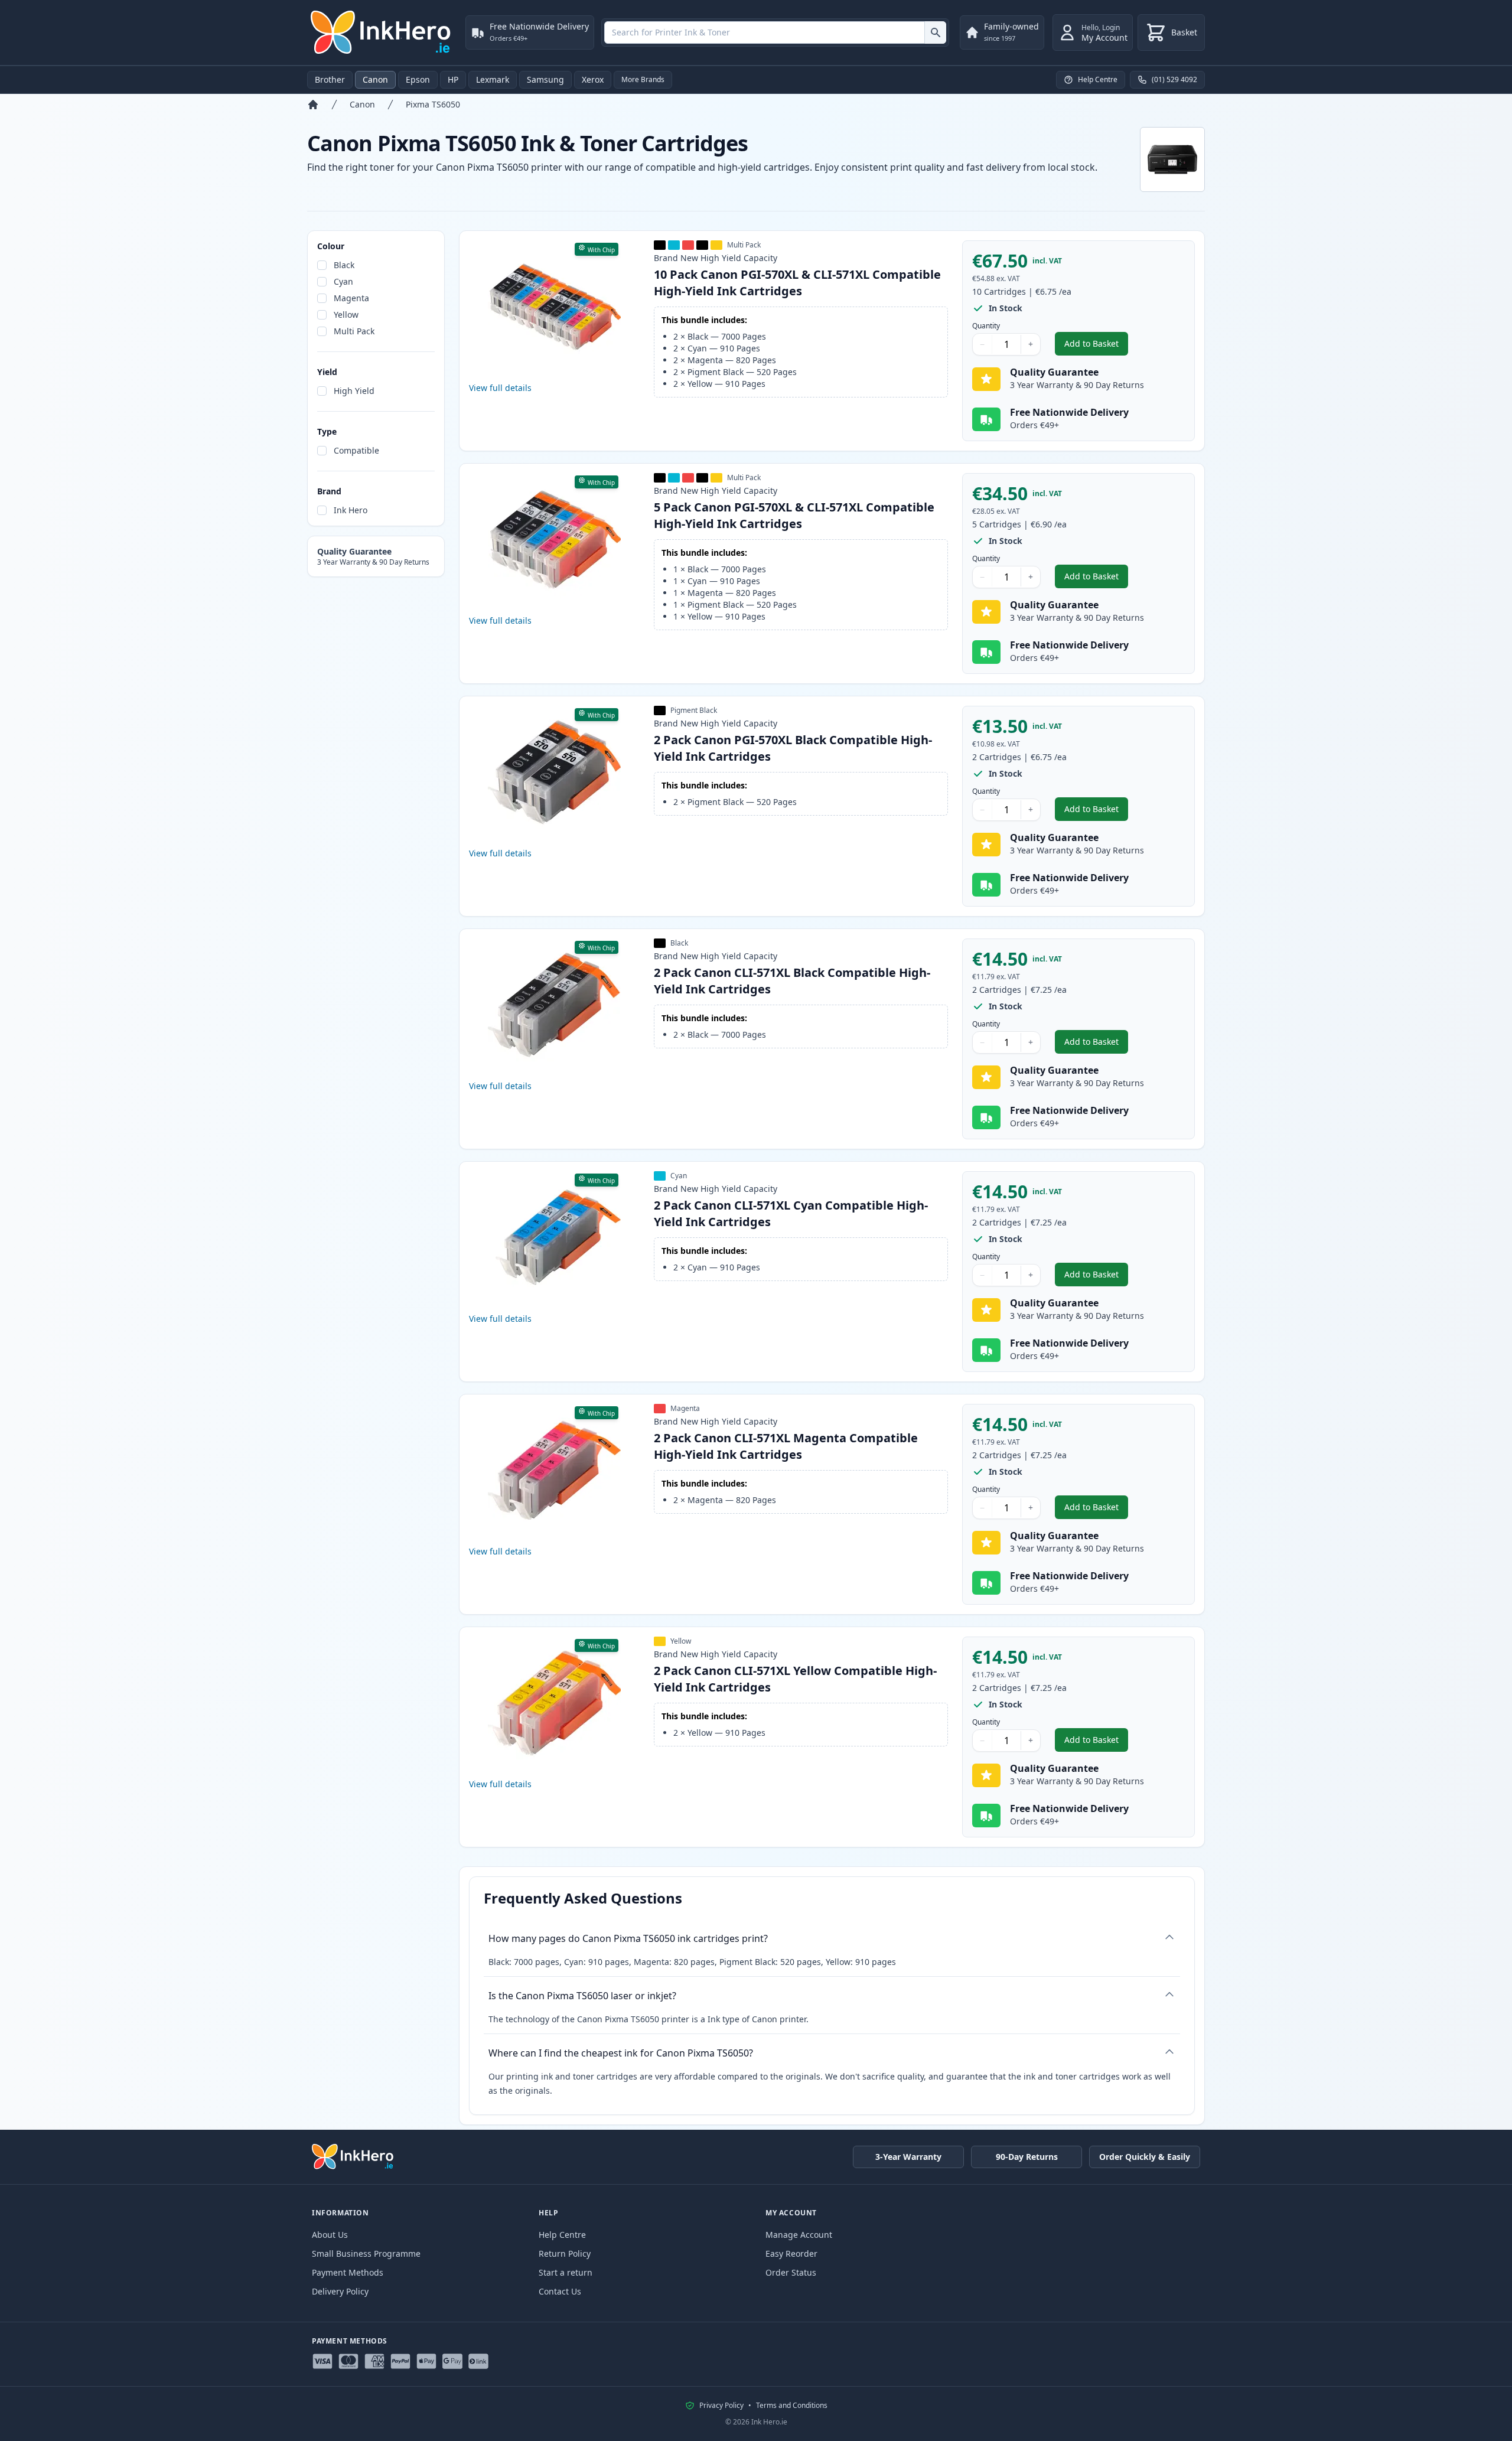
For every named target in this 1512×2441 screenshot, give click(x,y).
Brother (330, 79)
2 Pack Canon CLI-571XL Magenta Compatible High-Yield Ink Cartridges (786, 1446)
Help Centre (562, 2235)
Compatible (356, 450)
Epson (418, 79)
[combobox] (775, 32)
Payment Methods (348, 2272)
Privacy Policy (721, 2406)
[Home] (313, 105)
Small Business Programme (366, 2253)
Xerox (593, 79)
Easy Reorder (791, 2253)
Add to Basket (1096, 346)
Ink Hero (351, 510)
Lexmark (493, 79)
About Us (330, 2235)
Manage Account (799, 2235)
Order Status (791, 2272)
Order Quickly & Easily (1145, 2157)
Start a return (566, 2272)
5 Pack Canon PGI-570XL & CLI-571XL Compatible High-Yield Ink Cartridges (794, 515)
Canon (375, 79)
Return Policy (565, 2253)
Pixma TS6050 (433, 104)
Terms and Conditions (792, 2406)
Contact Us (560, 2291)
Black (344, 265)
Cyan (343, 281)
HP (453, 79)
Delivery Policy (340, 2291)
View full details (500, 388)
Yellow (346, 315)
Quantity (986, 326)
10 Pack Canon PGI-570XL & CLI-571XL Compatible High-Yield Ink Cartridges (797, 283)
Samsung (545, 79)
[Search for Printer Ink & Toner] (935, 32)
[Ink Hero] (382, 32)
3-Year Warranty (908, 2157)
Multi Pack (354, 331)
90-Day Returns (1027, 2157)
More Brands (643, 79)
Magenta (351, 298)
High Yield (354, 391)
